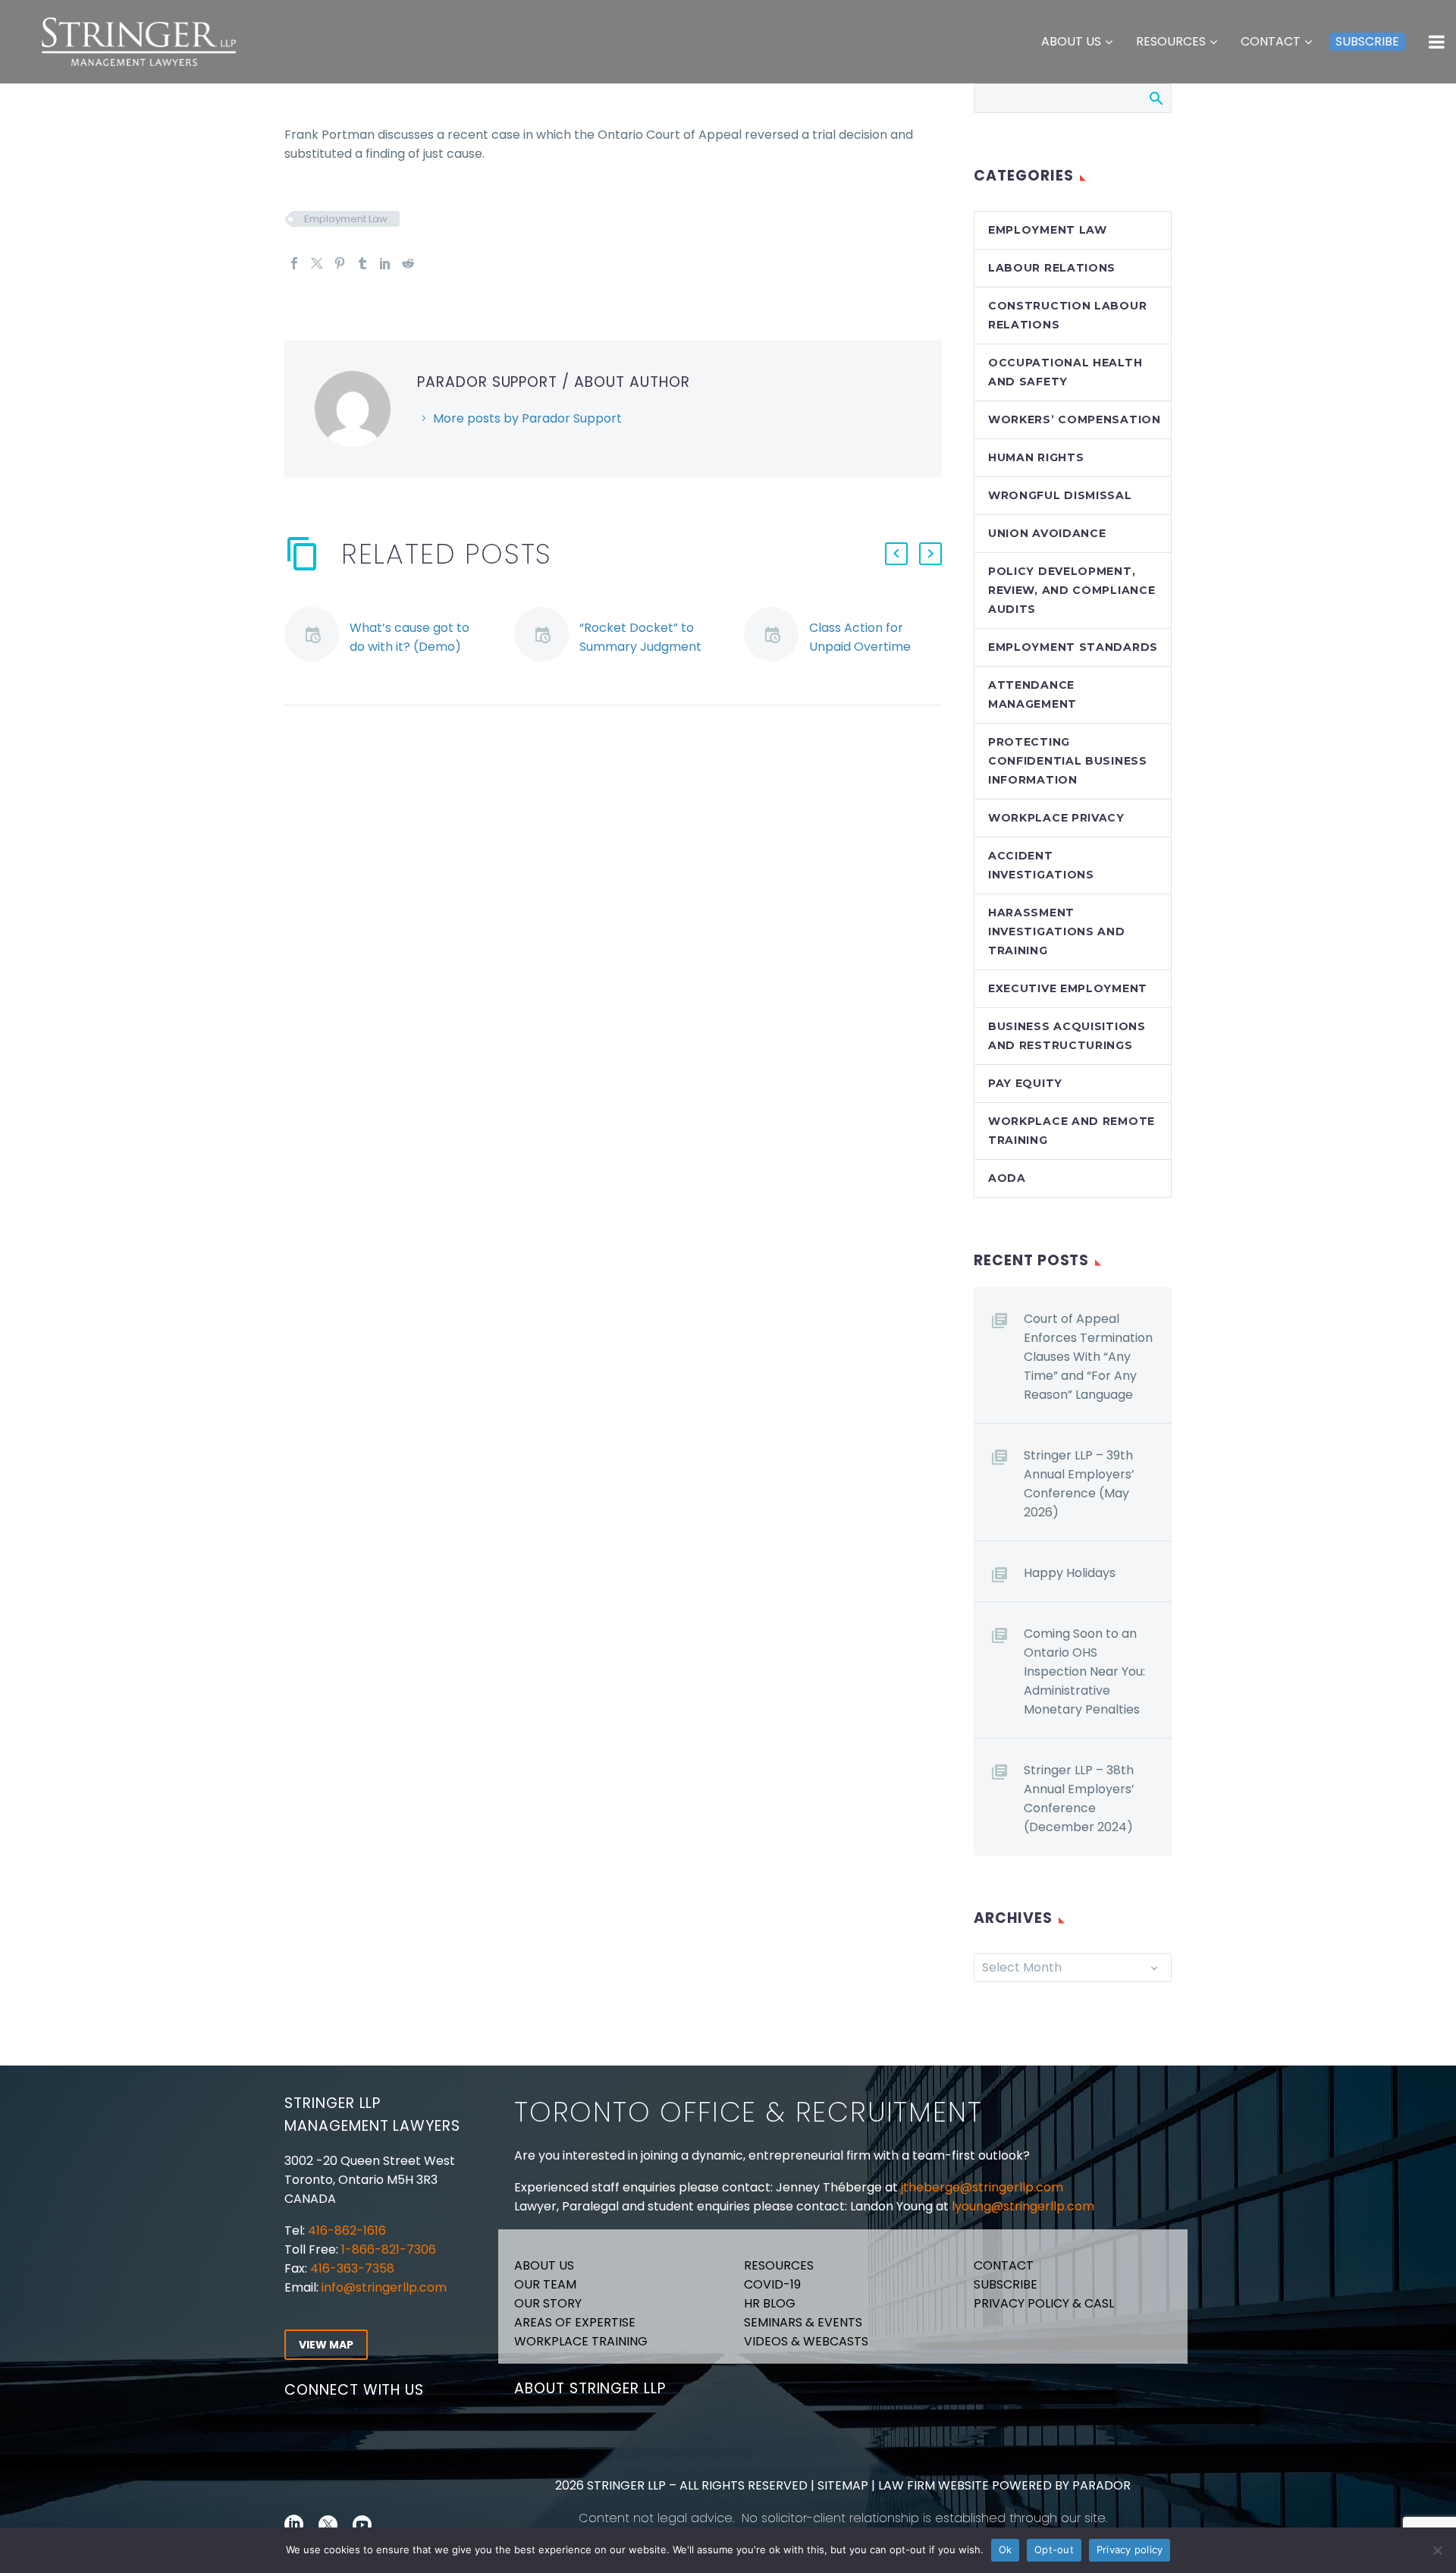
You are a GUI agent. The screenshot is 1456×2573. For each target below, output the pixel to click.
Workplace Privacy (1056, 818)
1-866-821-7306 (389, 2249)
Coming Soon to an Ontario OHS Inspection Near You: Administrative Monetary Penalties (1084, 1671)
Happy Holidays (1070, 1573)
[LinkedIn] (385, 263)
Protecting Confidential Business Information (1068, 761)
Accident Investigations (1041, 865)
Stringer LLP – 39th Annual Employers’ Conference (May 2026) (1079, 1484)
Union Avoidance (1047, 533)
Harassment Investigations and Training (1057, 931)
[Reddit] (408, 263)
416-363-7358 (351, 2268)
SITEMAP (841, 2485)
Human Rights (1036, 457)
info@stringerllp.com (384, 2287)
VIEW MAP (326, 2345)
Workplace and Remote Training (1072, 1131)
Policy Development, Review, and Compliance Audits (1072, 590)
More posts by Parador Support (527, 418)
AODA (1007, 1178)
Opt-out (1054, 2549)
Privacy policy (1130, 2549)
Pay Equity (1025, 1083)
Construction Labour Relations (1067, 315)
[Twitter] (317, 263)
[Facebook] (294, 263)
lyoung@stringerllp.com (1023, 2206)
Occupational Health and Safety (1065, 372)
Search (1155, 98)
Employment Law (346, 219)
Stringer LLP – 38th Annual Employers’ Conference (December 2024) (1079, 1799)
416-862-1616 (347, 2231)
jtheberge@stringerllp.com (982, 2187)
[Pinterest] (340, 263)
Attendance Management (1032, 694)
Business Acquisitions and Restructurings (1067, 1036)
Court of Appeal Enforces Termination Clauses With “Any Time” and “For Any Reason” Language (1088, 1357)
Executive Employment (1068, 988)
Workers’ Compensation (1075, 419)
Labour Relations (1052, 268)
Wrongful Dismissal (1060, 495)
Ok (1006, 2549)
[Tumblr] (362, 263)
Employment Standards (1073, 647)
